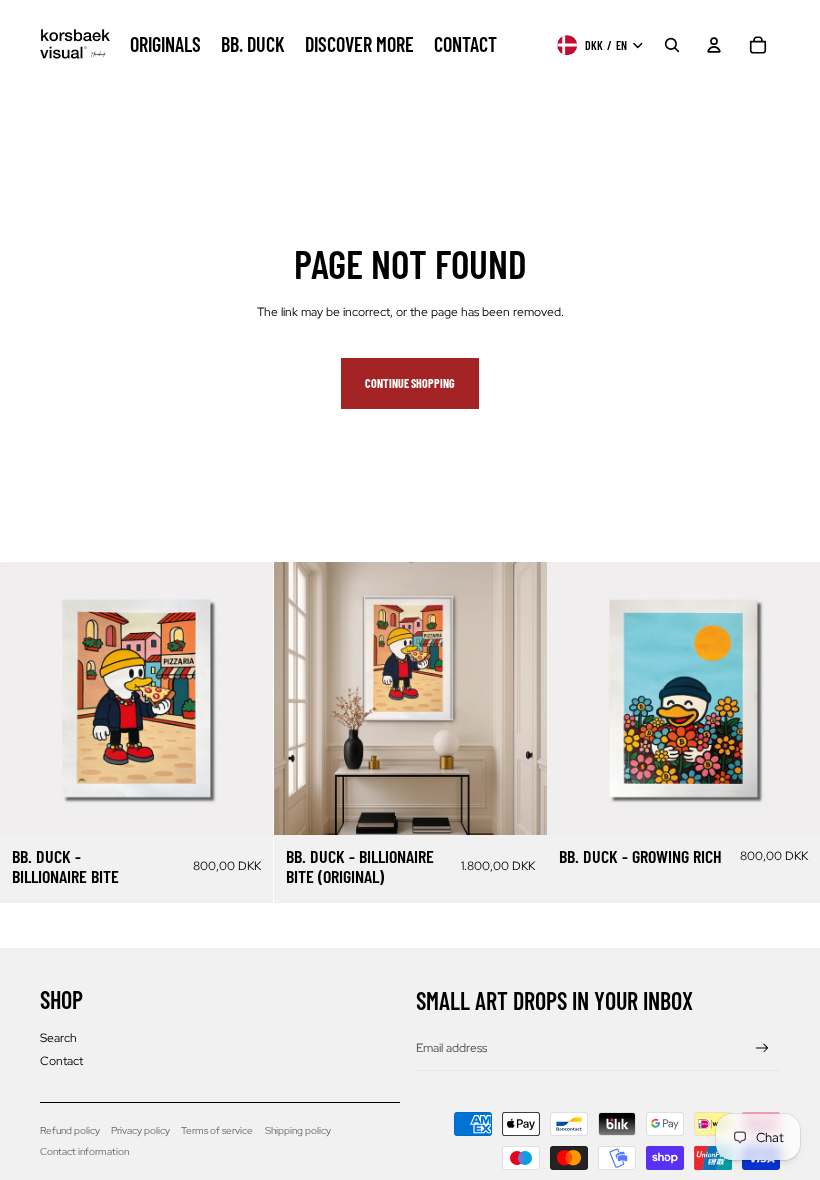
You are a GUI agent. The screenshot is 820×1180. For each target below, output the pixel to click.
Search (58, 1038)
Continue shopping (410, 383)
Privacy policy (140, 1130)
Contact (61, 1061)
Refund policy (70, 1130)
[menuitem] (165, 45)
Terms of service (217, 1130)
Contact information (84, 1151)
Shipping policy (298, 1130)
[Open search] (672, 45)
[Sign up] (762, 1048)
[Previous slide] (30, 699)
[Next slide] (243, 699)
